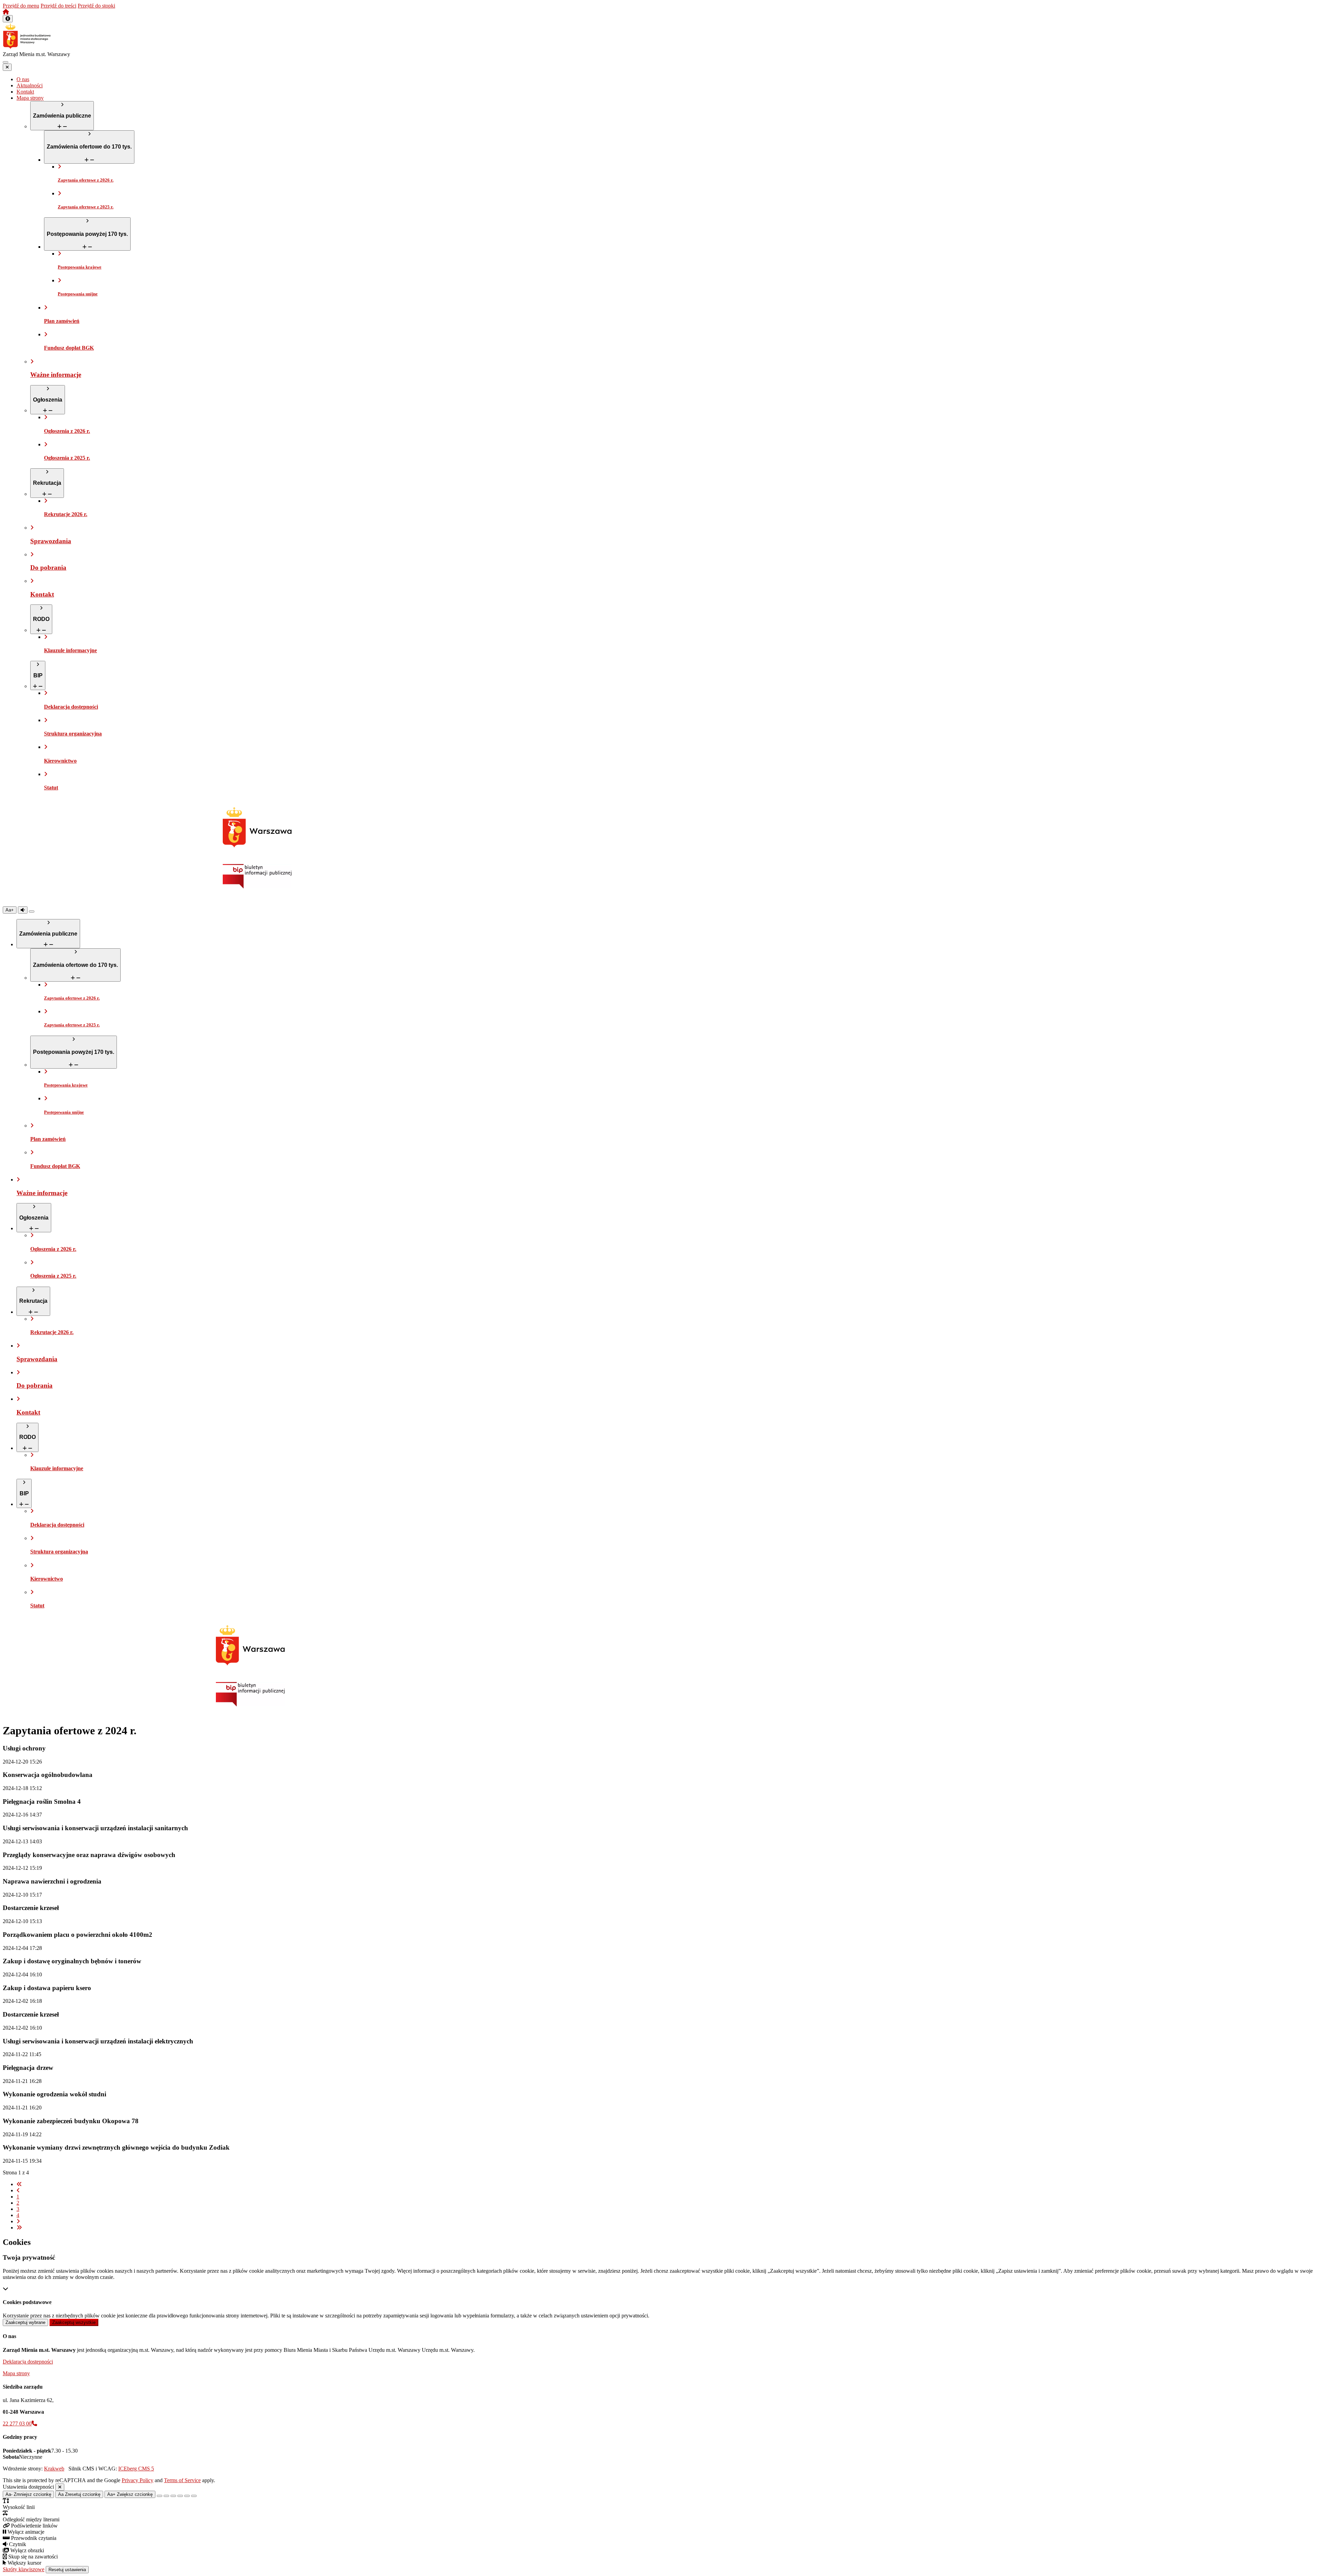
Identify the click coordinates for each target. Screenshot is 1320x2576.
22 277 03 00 (17, 2424)
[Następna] (18, 2221)
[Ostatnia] (19, 2228)
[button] (8, 19)
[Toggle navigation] (5, 62)
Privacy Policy (137, 2480)
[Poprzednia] (18, 2190)
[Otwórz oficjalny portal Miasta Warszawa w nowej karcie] (257, 827)
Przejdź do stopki (96, 6)
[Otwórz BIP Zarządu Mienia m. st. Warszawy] (257, 887)
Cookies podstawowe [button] (27, 2302)
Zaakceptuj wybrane (25, 2322)
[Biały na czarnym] (166, 2496)
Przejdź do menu (21, 6)
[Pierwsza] (19, 2184)
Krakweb (54, 2469)
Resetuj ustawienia (67, 2570)
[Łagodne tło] (194, 2496)
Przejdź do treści (58, 6)
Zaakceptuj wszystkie (74, 2322)
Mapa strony (16, 2373)
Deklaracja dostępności (28, 2362)
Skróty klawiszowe (24, 2569)
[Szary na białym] (173, 2496)
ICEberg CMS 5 (136, 2469)
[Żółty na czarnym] (32, 912)
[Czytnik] (23, 910)
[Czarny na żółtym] (187, 2496)
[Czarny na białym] (180, 2496)
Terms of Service (182, 2480)
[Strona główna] (6, 12)
